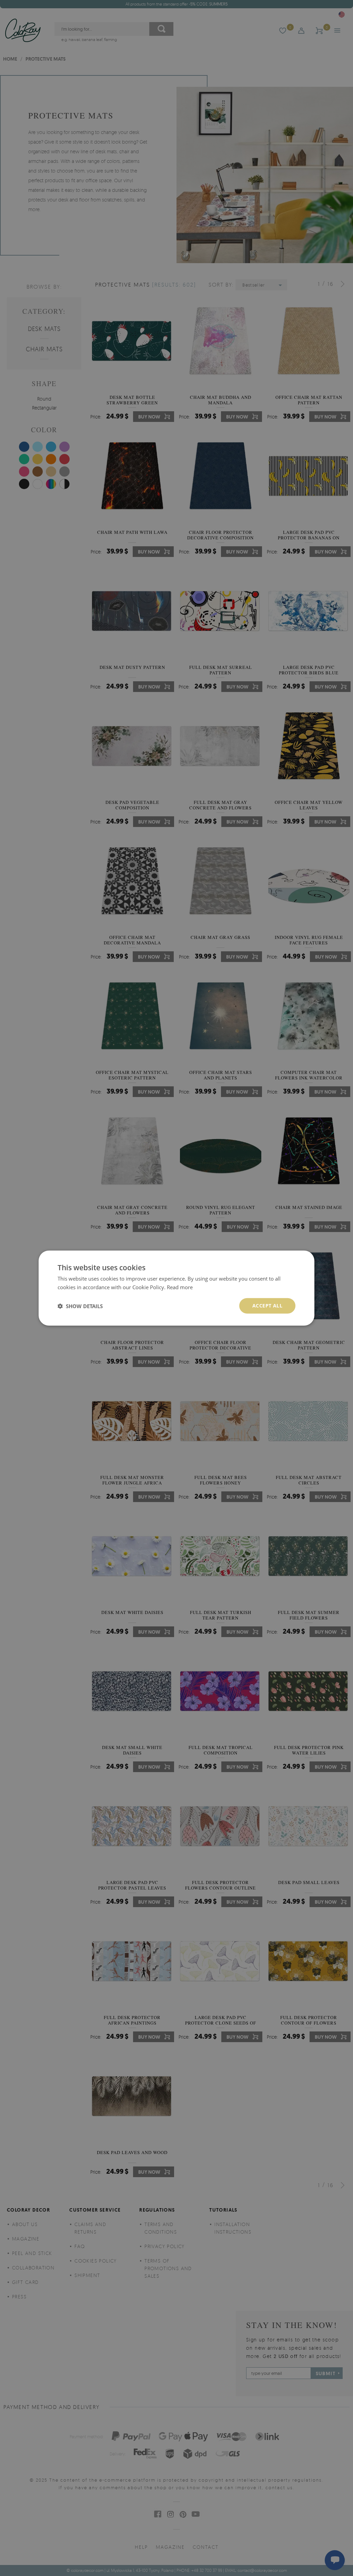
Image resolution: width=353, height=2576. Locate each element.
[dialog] (176, 1288)
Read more (180, 1287)
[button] (80, 1306)
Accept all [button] (267, 1306)
